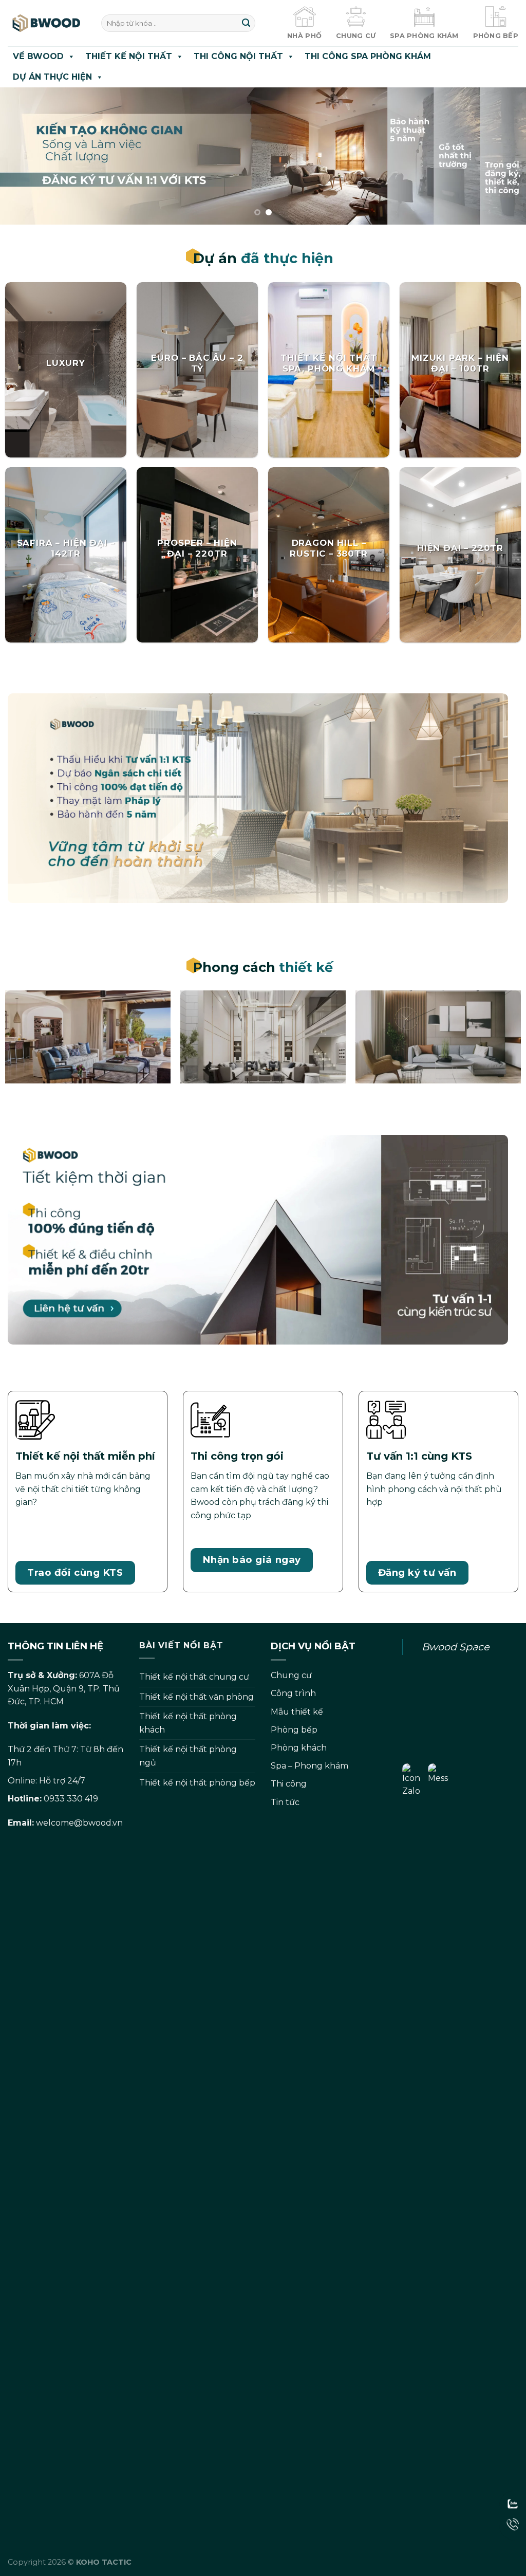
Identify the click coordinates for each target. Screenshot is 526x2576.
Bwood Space (456, 1647)
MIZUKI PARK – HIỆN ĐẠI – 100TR (460, 363)
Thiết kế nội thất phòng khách (188, 1723)
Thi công (289, 1784)
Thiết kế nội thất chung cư (194, 1677)
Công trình (293, 1693)
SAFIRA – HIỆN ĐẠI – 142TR (66, 548)
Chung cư (291, 1675)
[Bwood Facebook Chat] (441, 2148)
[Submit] (246, 23)
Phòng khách (299, 1748)
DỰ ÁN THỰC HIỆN (52, 77)
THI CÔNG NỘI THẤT (238, 56)
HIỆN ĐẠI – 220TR (460, 548)
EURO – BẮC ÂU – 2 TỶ (197, 363)
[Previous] (24, 156)
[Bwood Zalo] (415, 2148)
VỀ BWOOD (38, 56)
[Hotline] (513, 2524)
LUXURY (66, 363)
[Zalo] (513, 2504)
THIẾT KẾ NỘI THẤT (129, 56)
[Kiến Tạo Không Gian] (47, 23)
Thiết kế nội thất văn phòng (196, 1697)
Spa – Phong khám (309, 1766)
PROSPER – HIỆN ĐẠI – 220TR (197, 548)
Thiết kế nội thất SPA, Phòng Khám (328, 363)
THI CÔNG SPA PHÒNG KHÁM (368, 56)
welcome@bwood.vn (79, 1823)
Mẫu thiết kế (297, 1712)
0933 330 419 (71, 1799)
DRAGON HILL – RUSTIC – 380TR (329, 548)
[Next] (502, 156)
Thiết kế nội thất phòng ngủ (188, 1756)
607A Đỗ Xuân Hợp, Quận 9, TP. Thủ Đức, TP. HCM (64, 1688)
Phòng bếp (294, 1730)
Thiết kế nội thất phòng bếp (197, 1783)
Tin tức (285, 1802)
